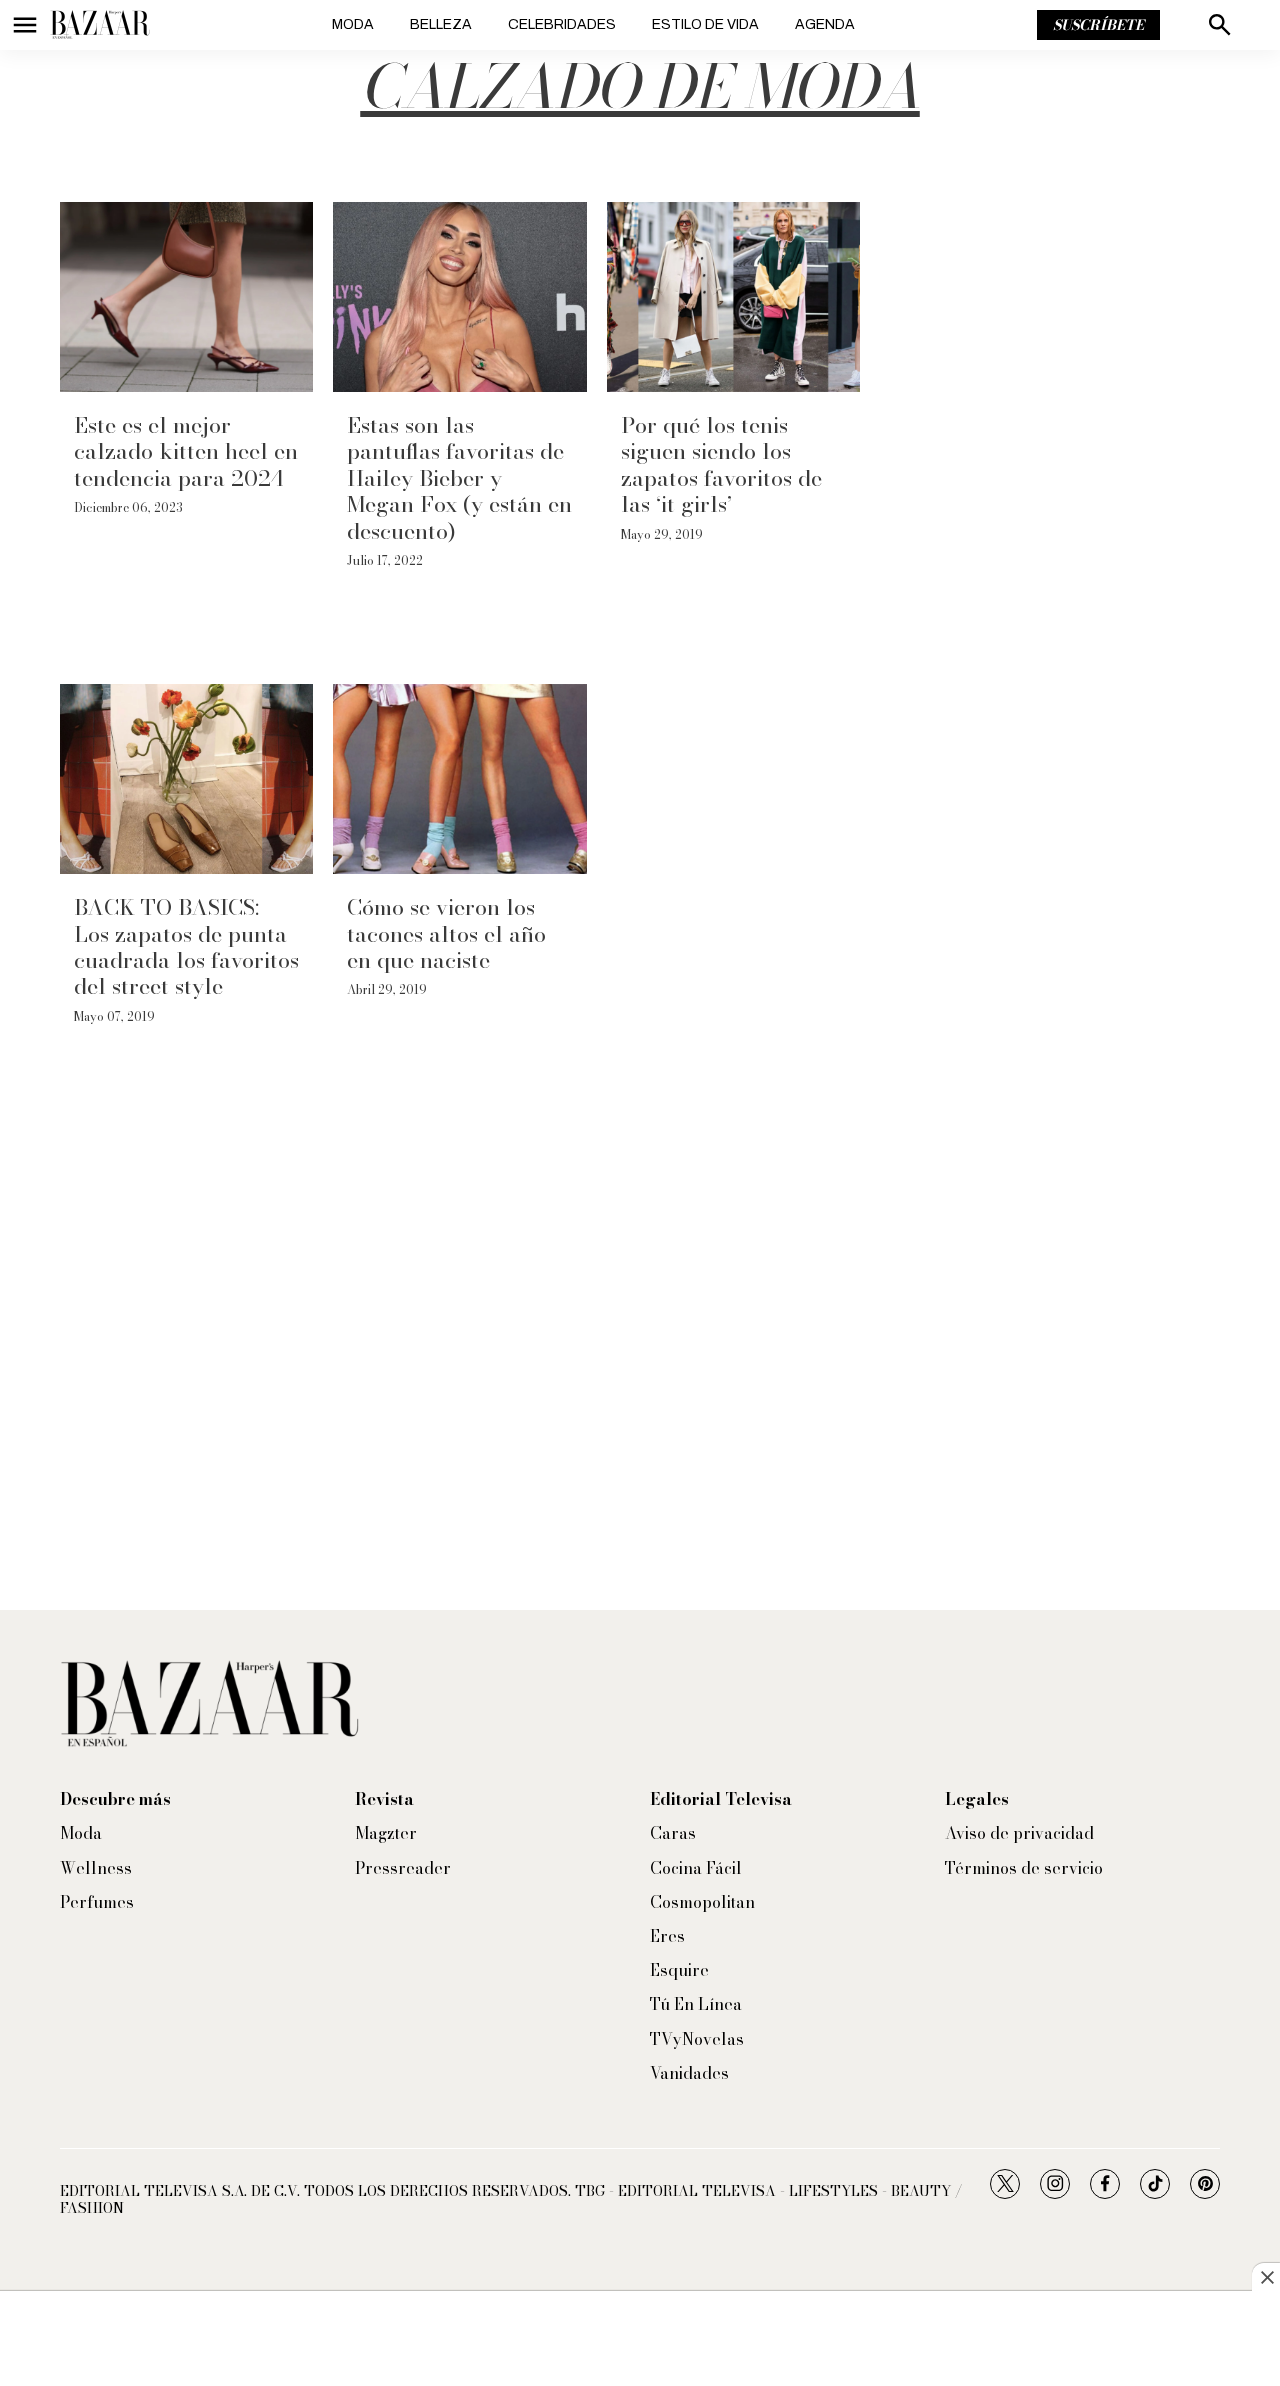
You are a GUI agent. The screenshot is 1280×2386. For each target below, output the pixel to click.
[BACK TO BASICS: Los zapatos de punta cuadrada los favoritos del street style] (186, 779)
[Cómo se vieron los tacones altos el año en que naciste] (459, 779)
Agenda (825, 24)
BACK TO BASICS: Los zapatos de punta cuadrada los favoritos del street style (186, 946)
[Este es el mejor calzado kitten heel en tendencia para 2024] (186, 297)
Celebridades (562, 24)
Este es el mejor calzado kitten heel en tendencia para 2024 (186, 451)
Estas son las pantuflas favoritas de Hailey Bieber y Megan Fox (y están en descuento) (459, 478)
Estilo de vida (705, 24)
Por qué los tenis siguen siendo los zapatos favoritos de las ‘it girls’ (721, 464)
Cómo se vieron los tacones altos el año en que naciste (446, 933)
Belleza (441, 24)
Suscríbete (1098, 25)
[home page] (100, 25)
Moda (353, 24)
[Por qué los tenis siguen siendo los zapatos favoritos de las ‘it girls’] (733, 297)
